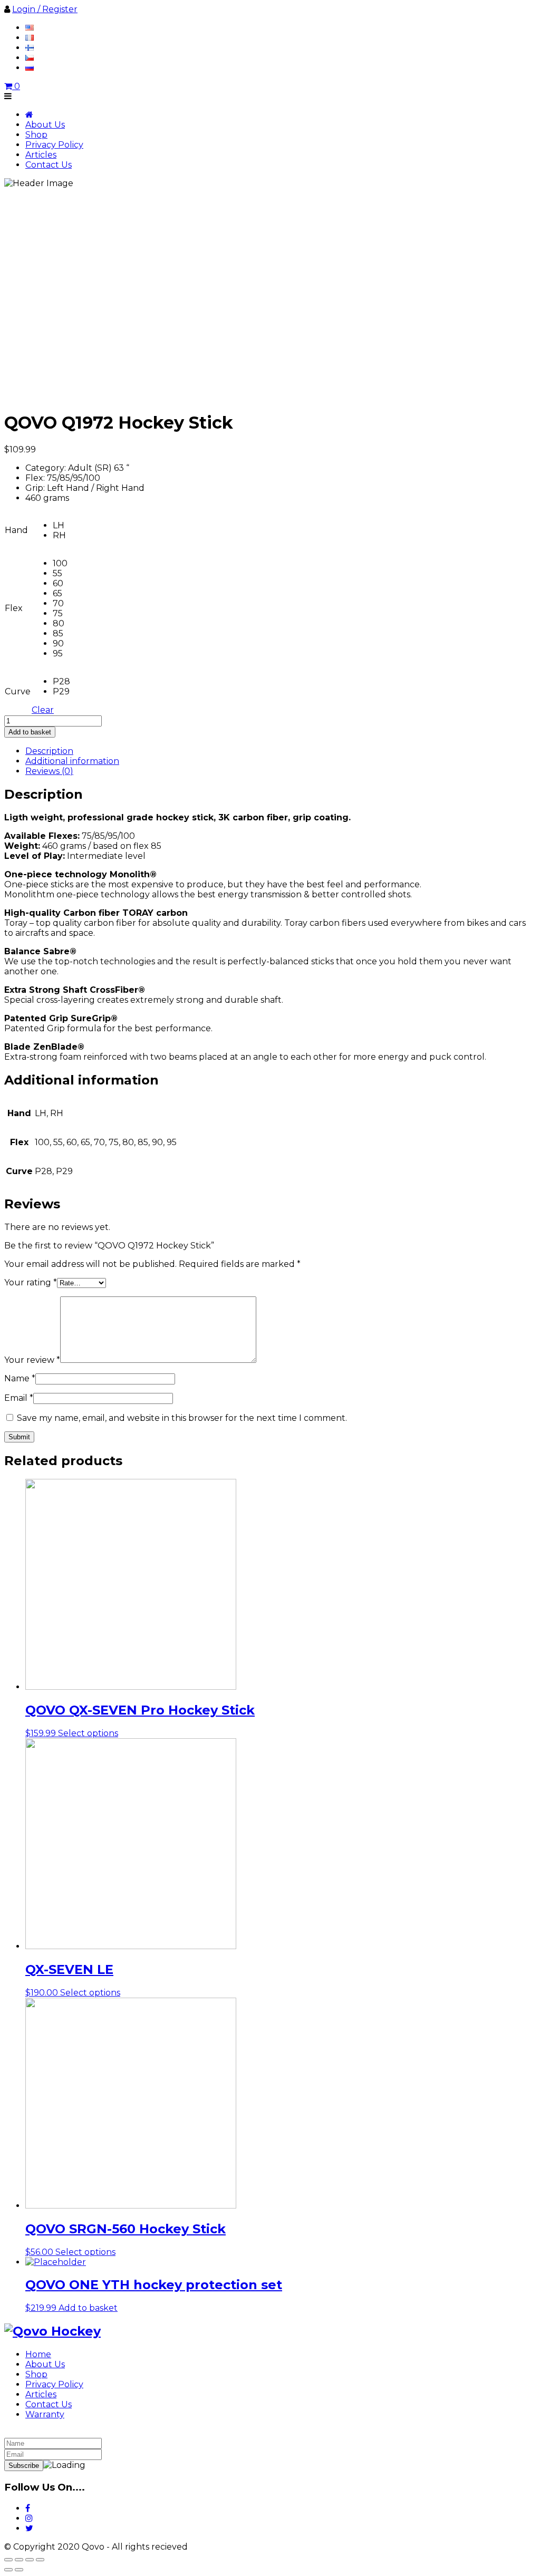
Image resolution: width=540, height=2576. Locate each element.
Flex (14, 608)
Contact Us (49, 165)
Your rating (31, 1282)
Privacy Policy (54, 145)
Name (20, 1378)
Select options (88, 1733)
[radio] (61, 525)
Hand (16, 530)
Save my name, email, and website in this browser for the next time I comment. (182, 1418)
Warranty (45, 2414)
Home (38, 2354)
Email (19, 1398)
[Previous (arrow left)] (8, 2570)
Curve (18, 691)
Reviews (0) (49, 771)
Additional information (72, 761)
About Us (45, 125)
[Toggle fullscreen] (30, 2560)
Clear (43, 710)
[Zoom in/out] (40, 2560)
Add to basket (30, 732)
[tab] (281, 751)
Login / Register (45, 9)
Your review (32, 1360)
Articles (41, 155)
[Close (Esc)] (8, 2560)
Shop (36, 135)
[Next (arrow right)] (19, 2570)
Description (49, 751)
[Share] (19, 2560)
